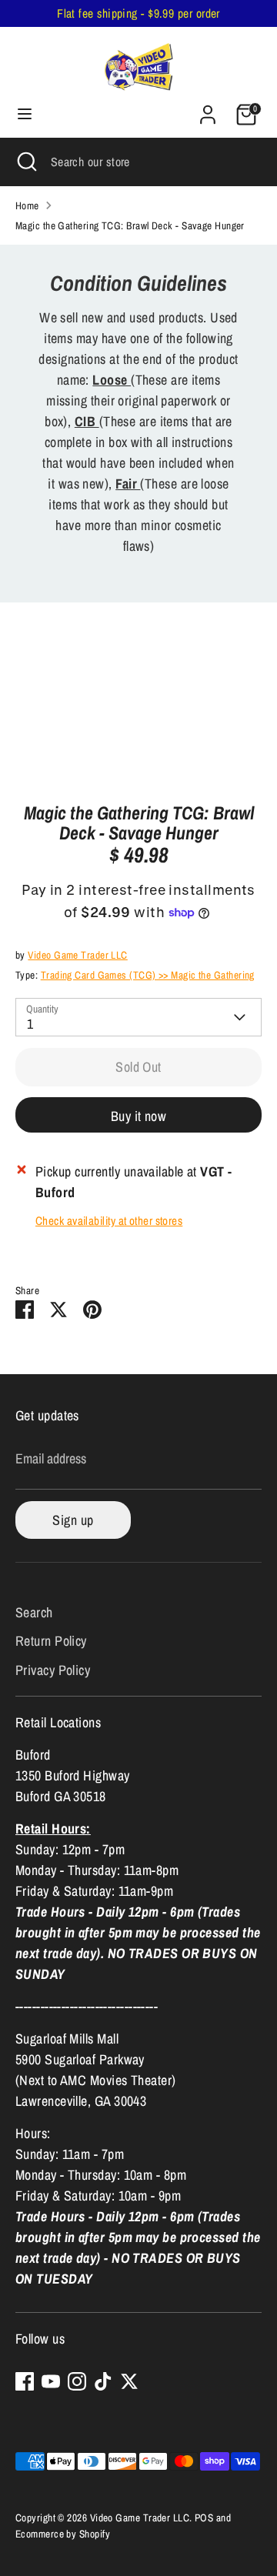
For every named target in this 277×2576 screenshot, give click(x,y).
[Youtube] (51, 2381)
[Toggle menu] (25, 114)
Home (27, 205)
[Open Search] (25, 162)
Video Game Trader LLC (77, 955)
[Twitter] (129, 2381)
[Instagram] (77, 2381)
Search (34, 1612)
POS (204, 2518)
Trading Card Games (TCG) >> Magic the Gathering (148, 975)
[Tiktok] (103, 2381)
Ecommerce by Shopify (63, 2534)
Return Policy (51, 1641)
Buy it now (139, 1116)
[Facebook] (25, 2381)
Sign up (73, 1520)
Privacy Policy (53, 1670)
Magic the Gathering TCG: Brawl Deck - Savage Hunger (130, 225)
